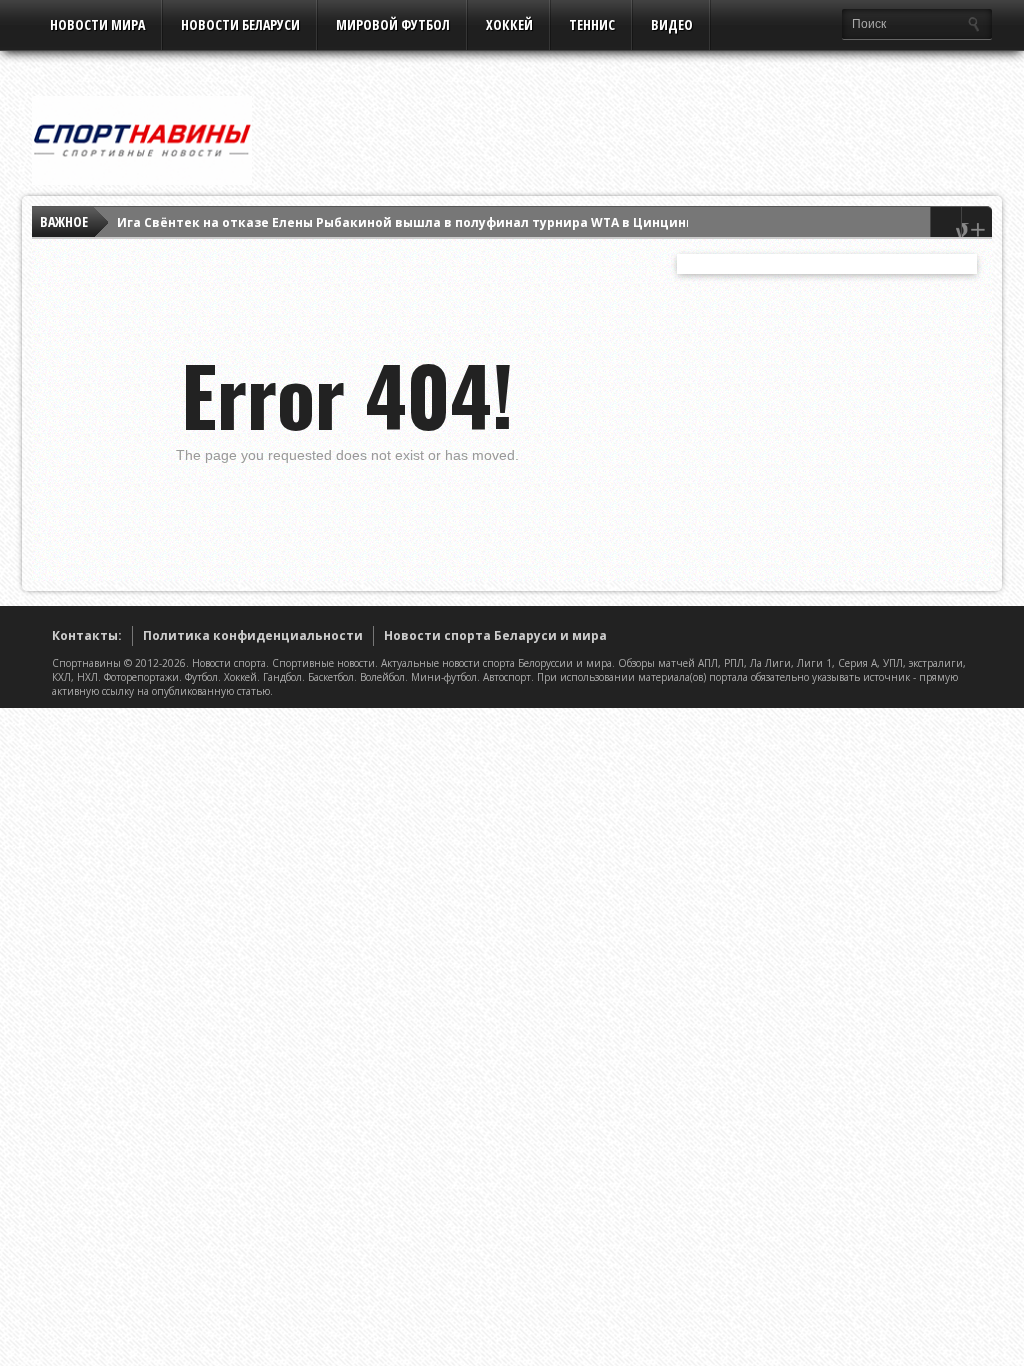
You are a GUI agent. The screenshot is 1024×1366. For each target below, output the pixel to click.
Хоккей (509, 24)
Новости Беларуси (240, 24)
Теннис (592, 24)
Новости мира (97, 24)
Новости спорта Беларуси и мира (495, 635)
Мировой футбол (393, 24)
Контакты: (87, 635)
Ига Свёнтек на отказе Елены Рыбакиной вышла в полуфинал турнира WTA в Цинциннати (418, 221)
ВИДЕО (672, 24)
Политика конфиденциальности (253, 635)
